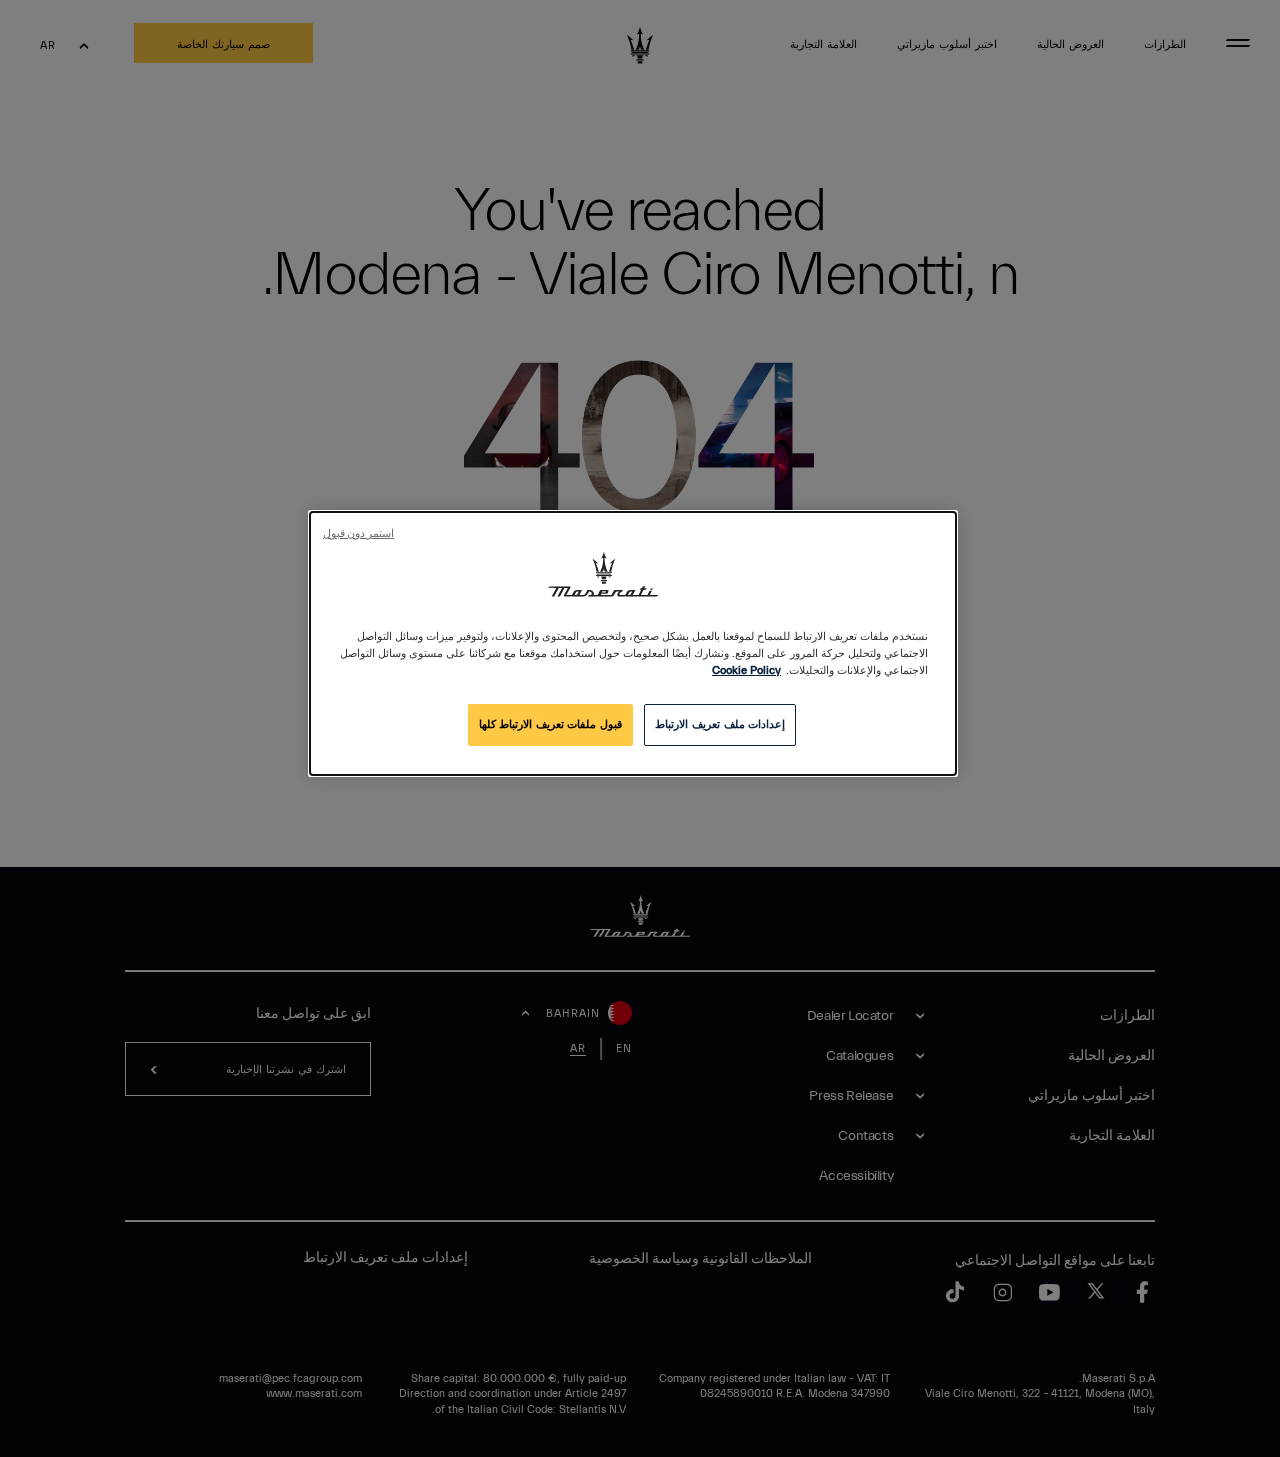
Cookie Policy (746, 670)
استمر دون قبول (358, 534)
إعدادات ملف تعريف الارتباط (720, 724)
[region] (633, 643)
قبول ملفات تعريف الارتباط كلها (550, 724)
